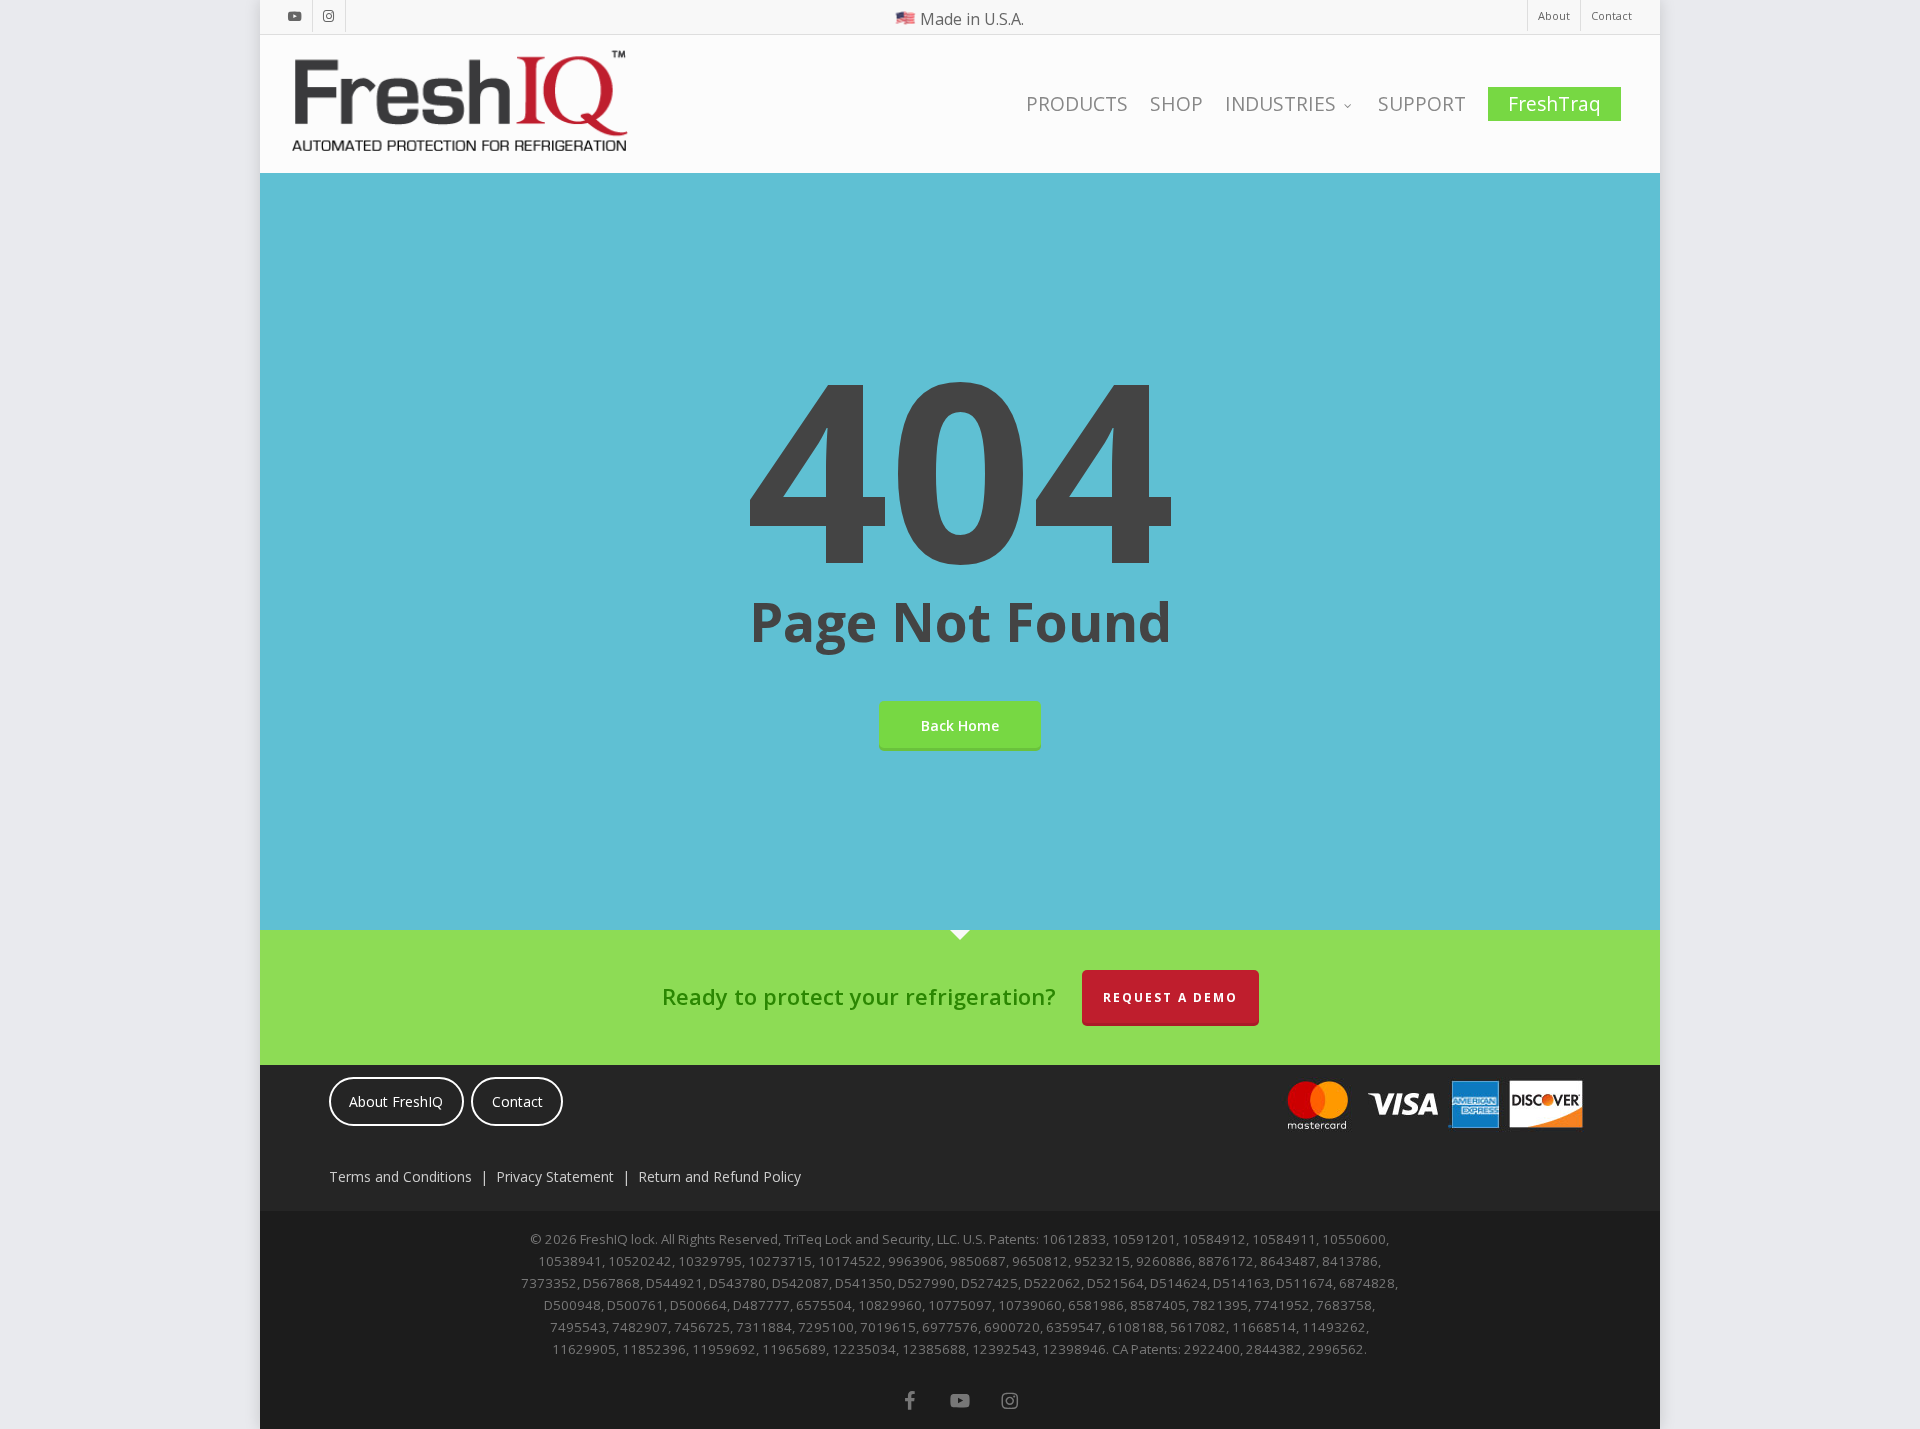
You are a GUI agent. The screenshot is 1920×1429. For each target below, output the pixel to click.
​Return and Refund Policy (719, 1176)
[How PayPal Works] (1431, 1142)
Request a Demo (1170, 997)
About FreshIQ (396, 1101)
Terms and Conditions (400, 1176)
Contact (517, 1101)
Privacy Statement (555, 1176)
